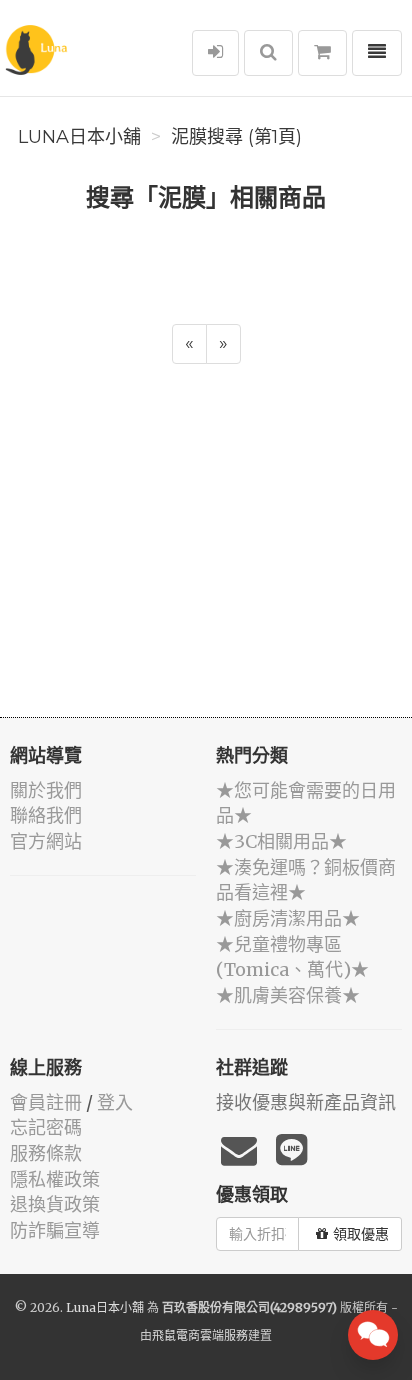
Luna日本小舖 (79, 137)
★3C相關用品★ (281, 841)
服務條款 (46, 1153)
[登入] (215, 53)
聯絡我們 (46, 815)
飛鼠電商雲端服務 (200, 1335)
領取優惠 (361, 1234)
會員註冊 (46, 1102)
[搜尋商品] (268, 53)
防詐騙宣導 (55, 1230)
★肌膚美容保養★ (288, 995)
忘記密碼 (46, 1127)
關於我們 (46, 790)
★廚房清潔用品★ (288, 918)
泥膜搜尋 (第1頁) (236, 137)
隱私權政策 (55, 1179)
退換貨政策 (55, 1204)
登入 (115, 1102)
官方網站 (46, 841)
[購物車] (322, 53)
